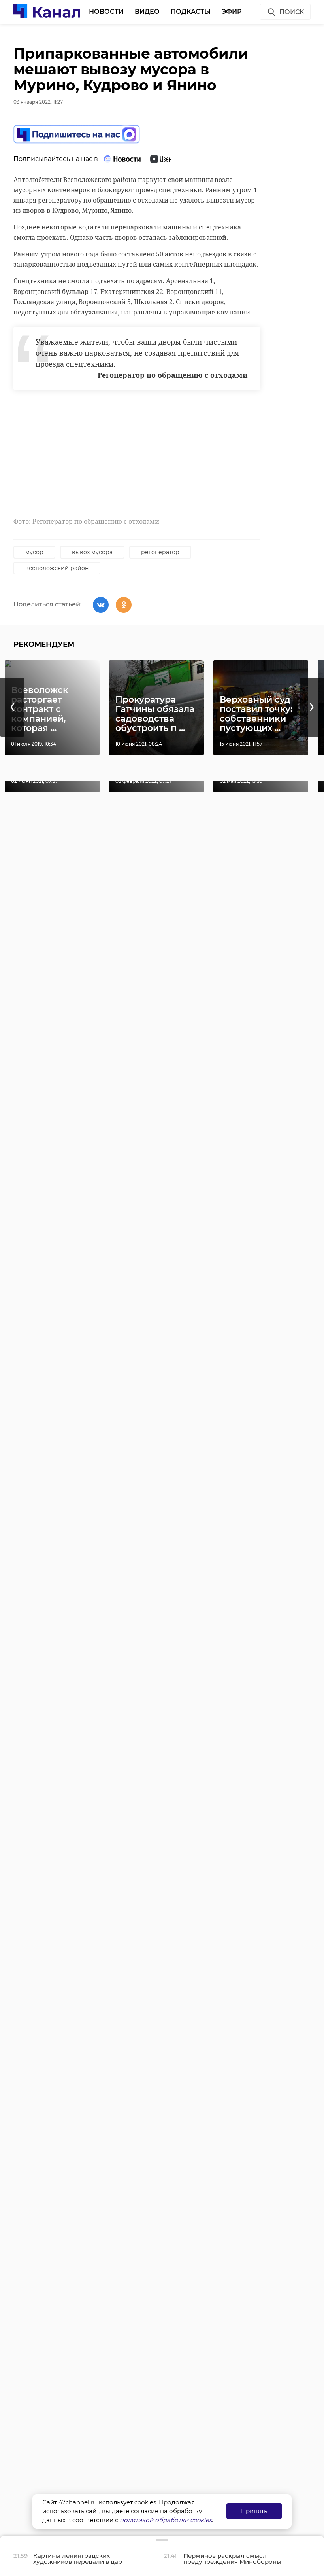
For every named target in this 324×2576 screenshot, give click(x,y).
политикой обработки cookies (166, 2520)
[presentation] (12, 707)
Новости (106, 12)
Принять (254, 2511)
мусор (34, 552)
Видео (147, 12)
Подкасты (191, 12)
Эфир (232, 12)
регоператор (160, 552)
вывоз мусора (92, 552)
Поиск (292, 12)
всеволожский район (57, 568)
